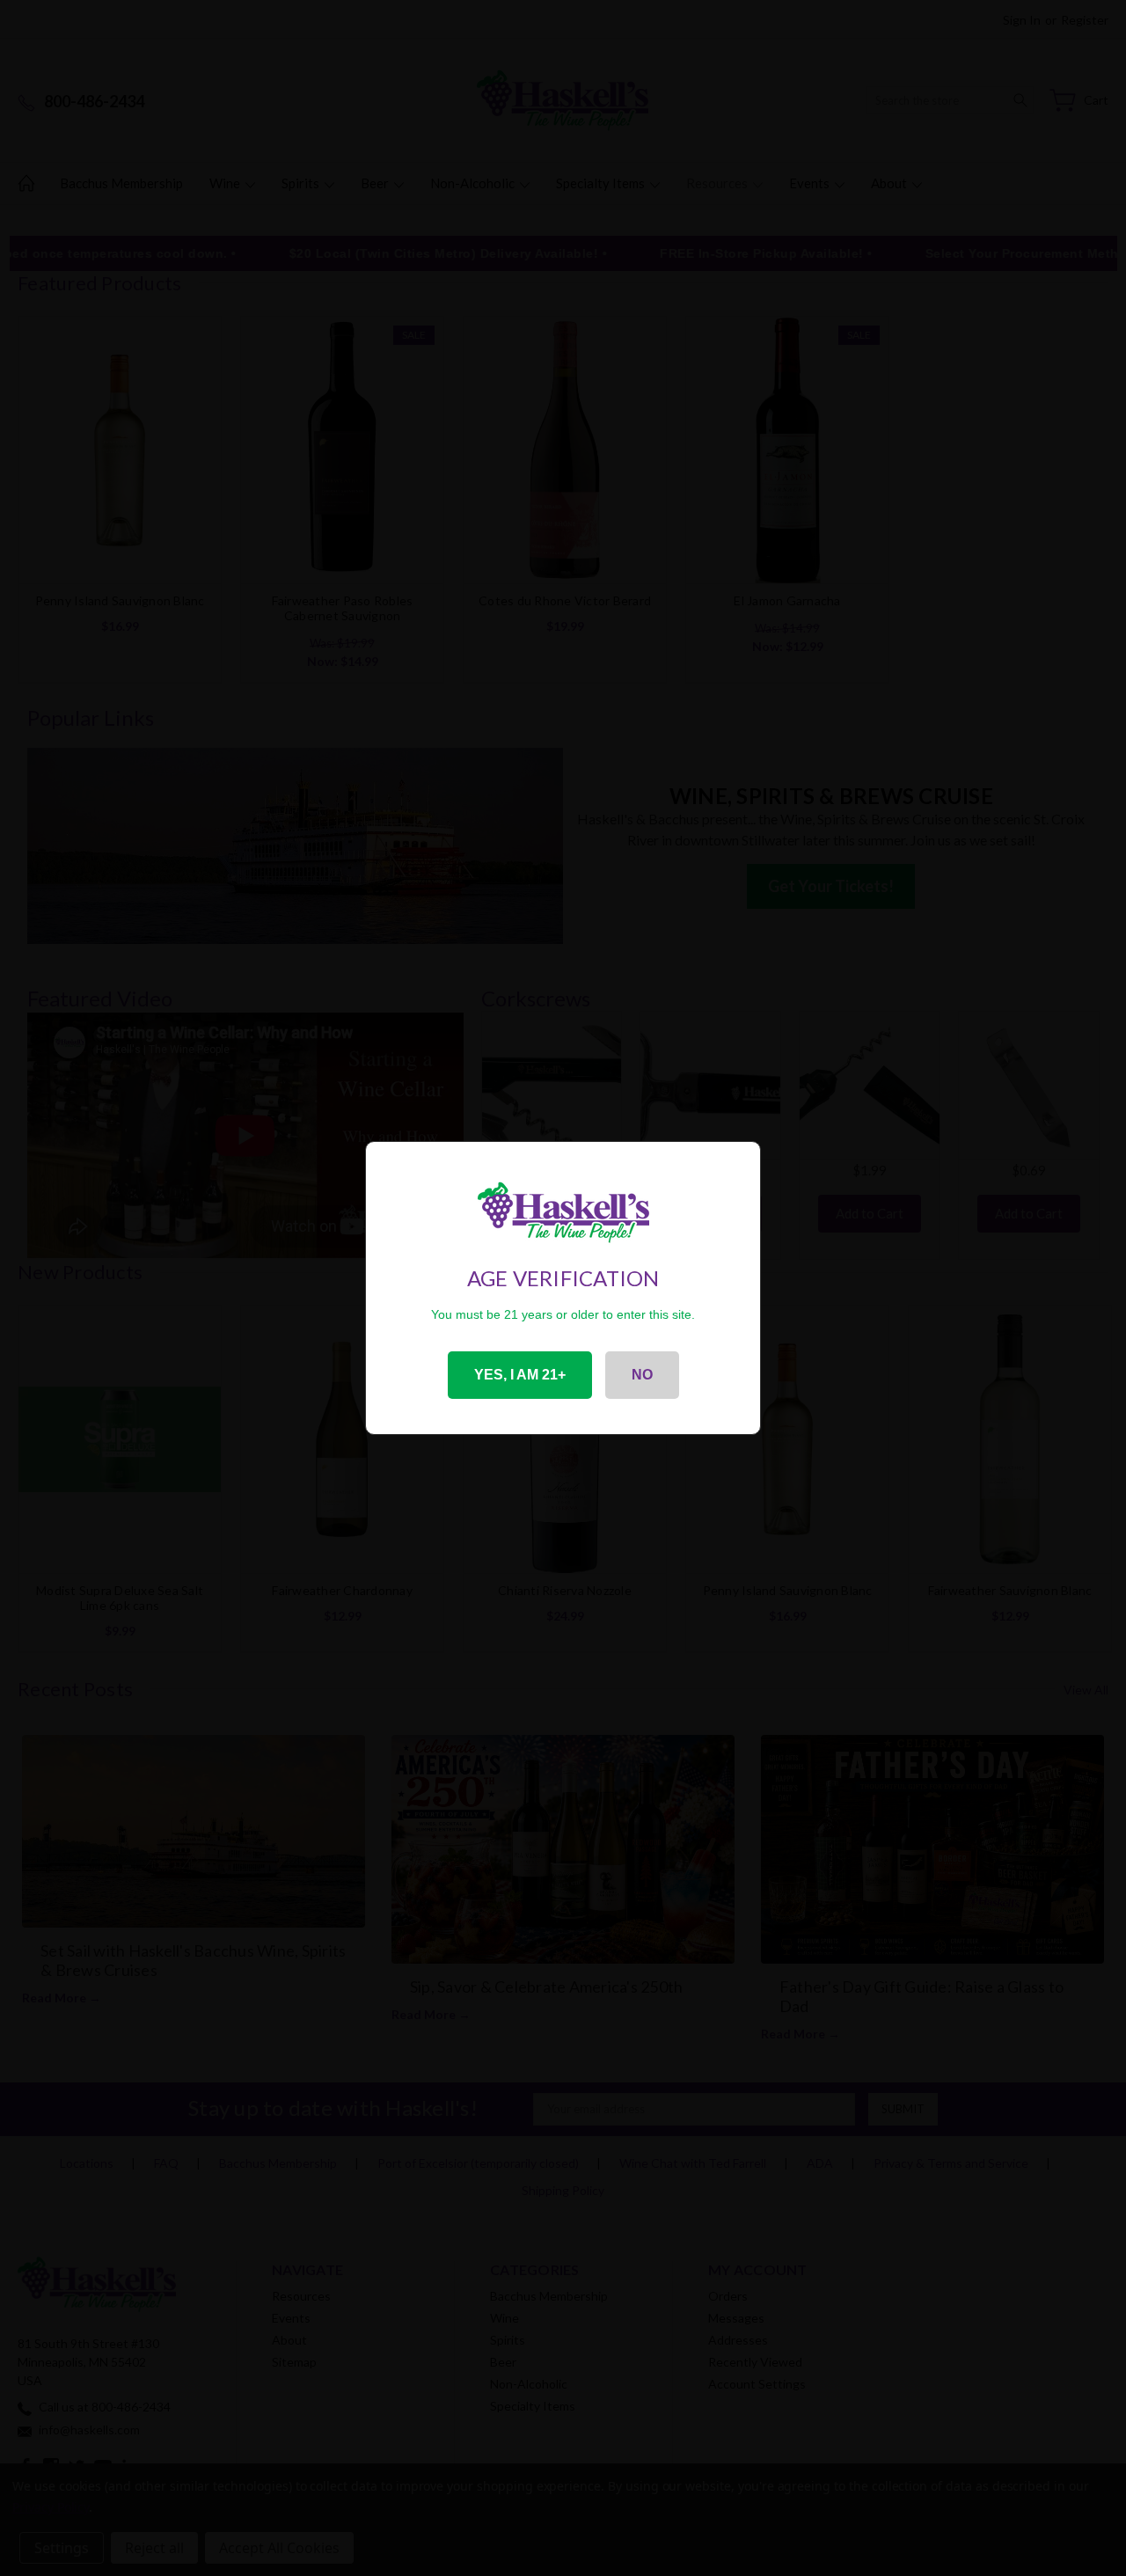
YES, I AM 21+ (520, 1375)
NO (642, 1375)
